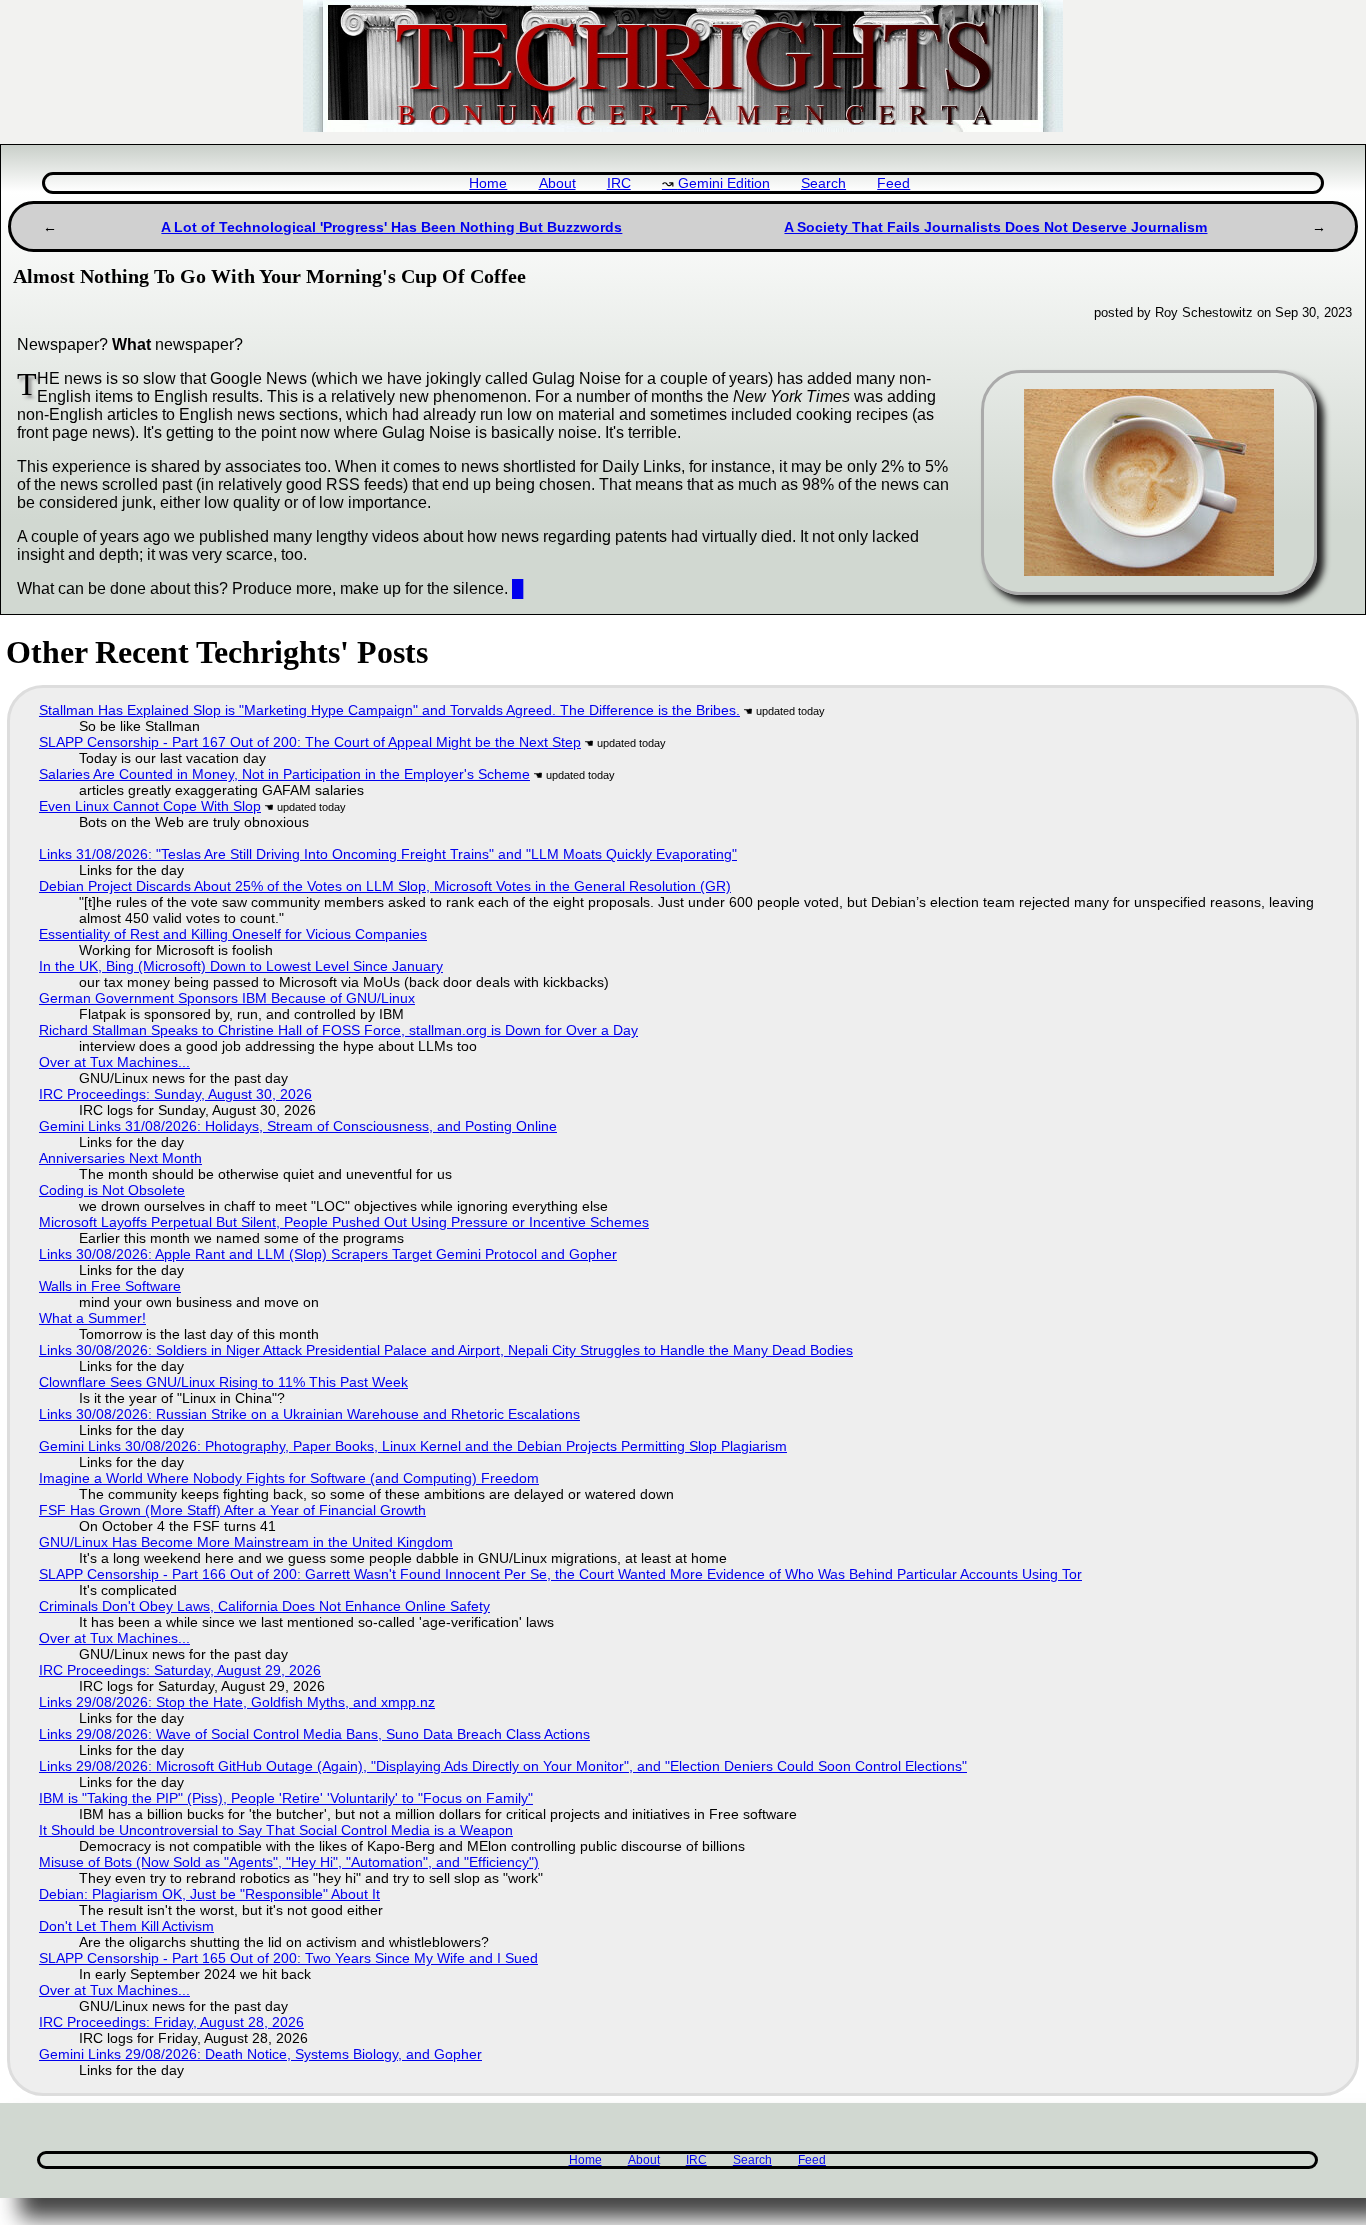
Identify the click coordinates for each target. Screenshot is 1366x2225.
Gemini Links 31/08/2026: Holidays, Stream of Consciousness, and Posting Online (298, 1126)
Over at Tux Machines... (114, 1062)
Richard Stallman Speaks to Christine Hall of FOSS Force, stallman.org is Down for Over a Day (338, 1030)
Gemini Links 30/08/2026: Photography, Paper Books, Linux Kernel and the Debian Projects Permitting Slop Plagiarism (413, 1446)
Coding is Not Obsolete (112, 1190)
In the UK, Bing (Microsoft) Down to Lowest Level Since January (241, 966)
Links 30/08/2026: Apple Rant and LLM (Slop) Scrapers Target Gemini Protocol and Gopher (328, 1254)
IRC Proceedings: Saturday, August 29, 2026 (180, 1670)
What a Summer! (92, 1318)
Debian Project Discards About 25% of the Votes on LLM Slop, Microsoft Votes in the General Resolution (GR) (385, 886)
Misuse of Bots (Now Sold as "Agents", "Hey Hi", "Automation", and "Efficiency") (289, 1862)
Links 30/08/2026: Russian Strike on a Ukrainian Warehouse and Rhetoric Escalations (309, 1414)
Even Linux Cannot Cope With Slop (150, 806)
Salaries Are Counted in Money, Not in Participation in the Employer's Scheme (284, 774)
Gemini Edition (724, 183)
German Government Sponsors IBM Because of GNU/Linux (227, 998)
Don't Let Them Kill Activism (126, 1926)
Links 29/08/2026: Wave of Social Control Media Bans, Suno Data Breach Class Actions (314, 1734)
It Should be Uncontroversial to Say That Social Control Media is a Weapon (276, 1830)
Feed (893, 183)
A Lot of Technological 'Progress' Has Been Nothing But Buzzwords (391, 227)
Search (823, 183)
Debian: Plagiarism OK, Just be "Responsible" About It (209, 1894)
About (557, 183)
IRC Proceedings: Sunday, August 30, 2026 (175, 1094)
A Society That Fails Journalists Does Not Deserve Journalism (995, 227)
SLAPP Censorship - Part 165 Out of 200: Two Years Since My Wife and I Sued (288, 1958)
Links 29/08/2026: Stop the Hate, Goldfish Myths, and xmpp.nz (237, 1702)
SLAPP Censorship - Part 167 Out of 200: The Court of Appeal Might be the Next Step (310, 742)
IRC (619, 183)
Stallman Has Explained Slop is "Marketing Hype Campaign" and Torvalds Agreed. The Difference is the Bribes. (389, 710)
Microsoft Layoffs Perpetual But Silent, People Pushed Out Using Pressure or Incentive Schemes (344, 1222)
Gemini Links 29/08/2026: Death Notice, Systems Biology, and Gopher (260, 2054)
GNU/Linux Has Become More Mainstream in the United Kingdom (246, 1542)
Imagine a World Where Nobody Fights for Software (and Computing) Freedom (289, 1478)
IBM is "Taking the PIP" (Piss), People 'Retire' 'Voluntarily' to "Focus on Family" (286, 1798)
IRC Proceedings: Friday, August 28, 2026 (171, 2022)
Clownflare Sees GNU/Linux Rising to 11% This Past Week (223, 1382)
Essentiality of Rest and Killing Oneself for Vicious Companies (233, 934)
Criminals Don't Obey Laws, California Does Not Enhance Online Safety (264, 1606)
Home (488, 183)
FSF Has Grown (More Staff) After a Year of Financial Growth (232, 1510)
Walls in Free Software (110, 1286)
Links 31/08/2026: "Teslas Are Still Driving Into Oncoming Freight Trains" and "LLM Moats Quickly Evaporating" (388, 854)
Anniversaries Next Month (120, 1158)
